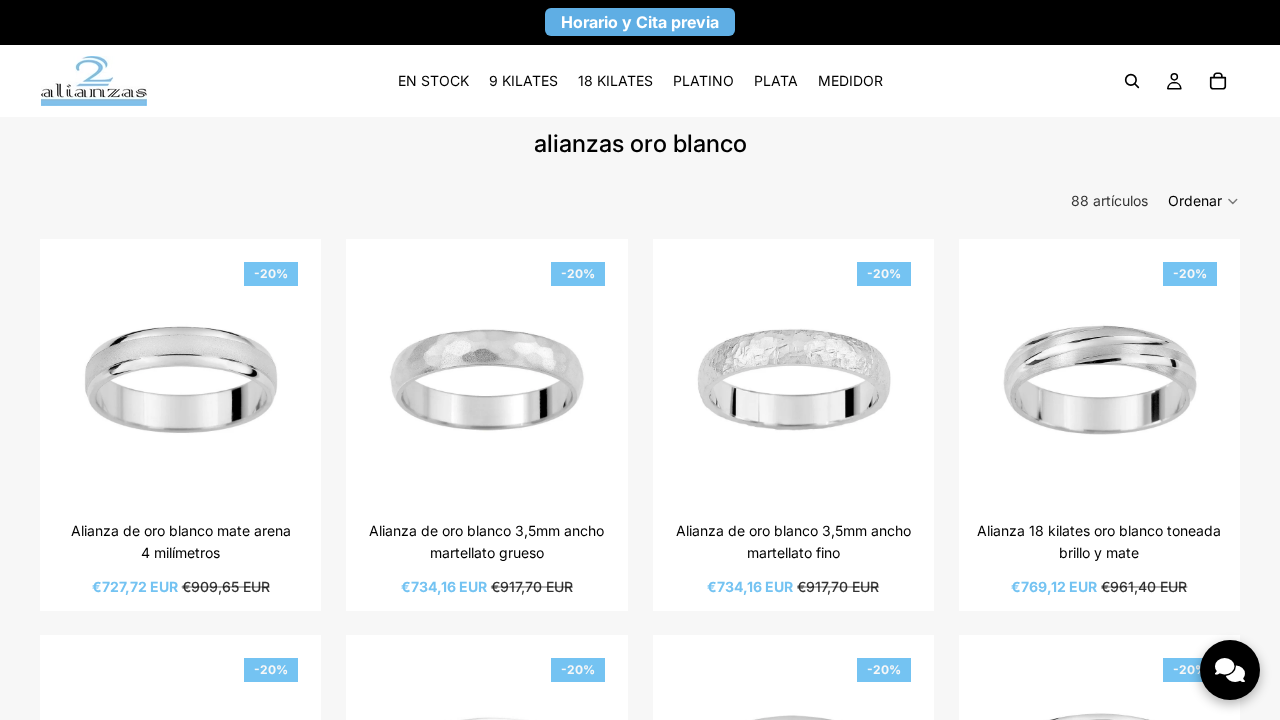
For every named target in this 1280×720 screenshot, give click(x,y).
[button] (1204, 201)
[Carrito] (1218, 81)
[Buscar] (1132, 81)
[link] (433, 81)
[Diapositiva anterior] (85, 380)
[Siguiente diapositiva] (276, 380)
